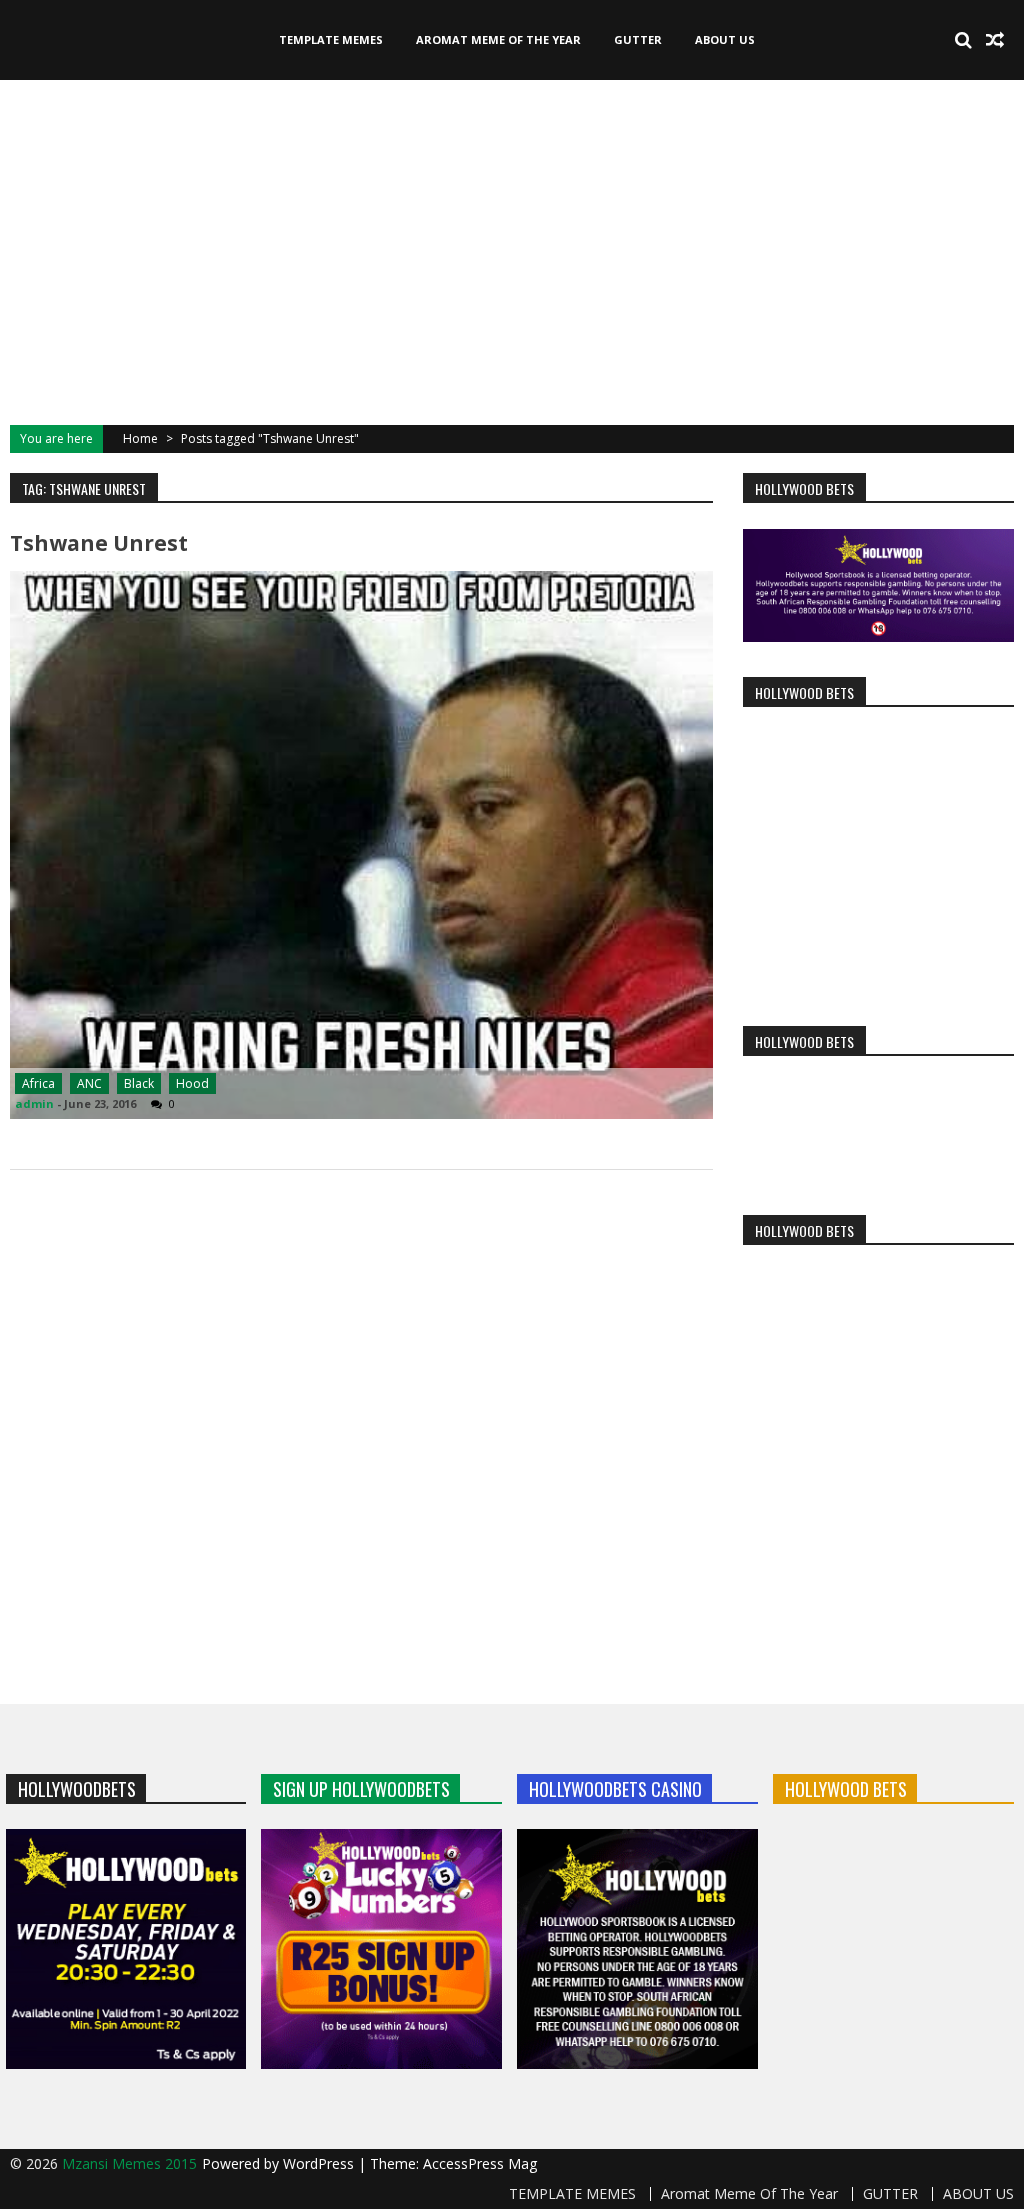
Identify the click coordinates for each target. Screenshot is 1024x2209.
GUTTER (638, 39)
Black (139, 1083)
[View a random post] (995, 40)
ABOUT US (725, 39)
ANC (89, 1083)
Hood (192, 1083)
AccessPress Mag (480, 2163)
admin (34, 1103)
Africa (38, 1083)
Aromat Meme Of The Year (498, 39)
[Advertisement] (512, 250)
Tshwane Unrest (99, 543)
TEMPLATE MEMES (331, 39)
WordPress (320, 2163)
